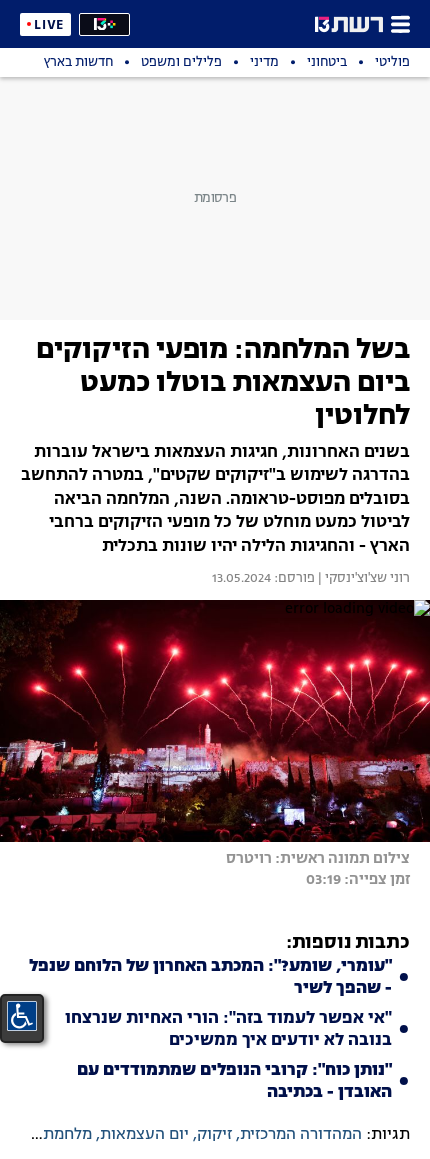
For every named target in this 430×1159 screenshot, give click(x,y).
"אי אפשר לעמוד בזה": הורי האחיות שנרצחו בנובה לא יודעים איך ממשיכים (228, 1030)
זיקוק (214, 1135)
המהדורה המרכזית (301, 1135)
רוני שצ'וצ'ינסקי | (362, 579)
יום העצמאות (144, 1135)
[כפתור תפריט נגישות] (22, 1016)
